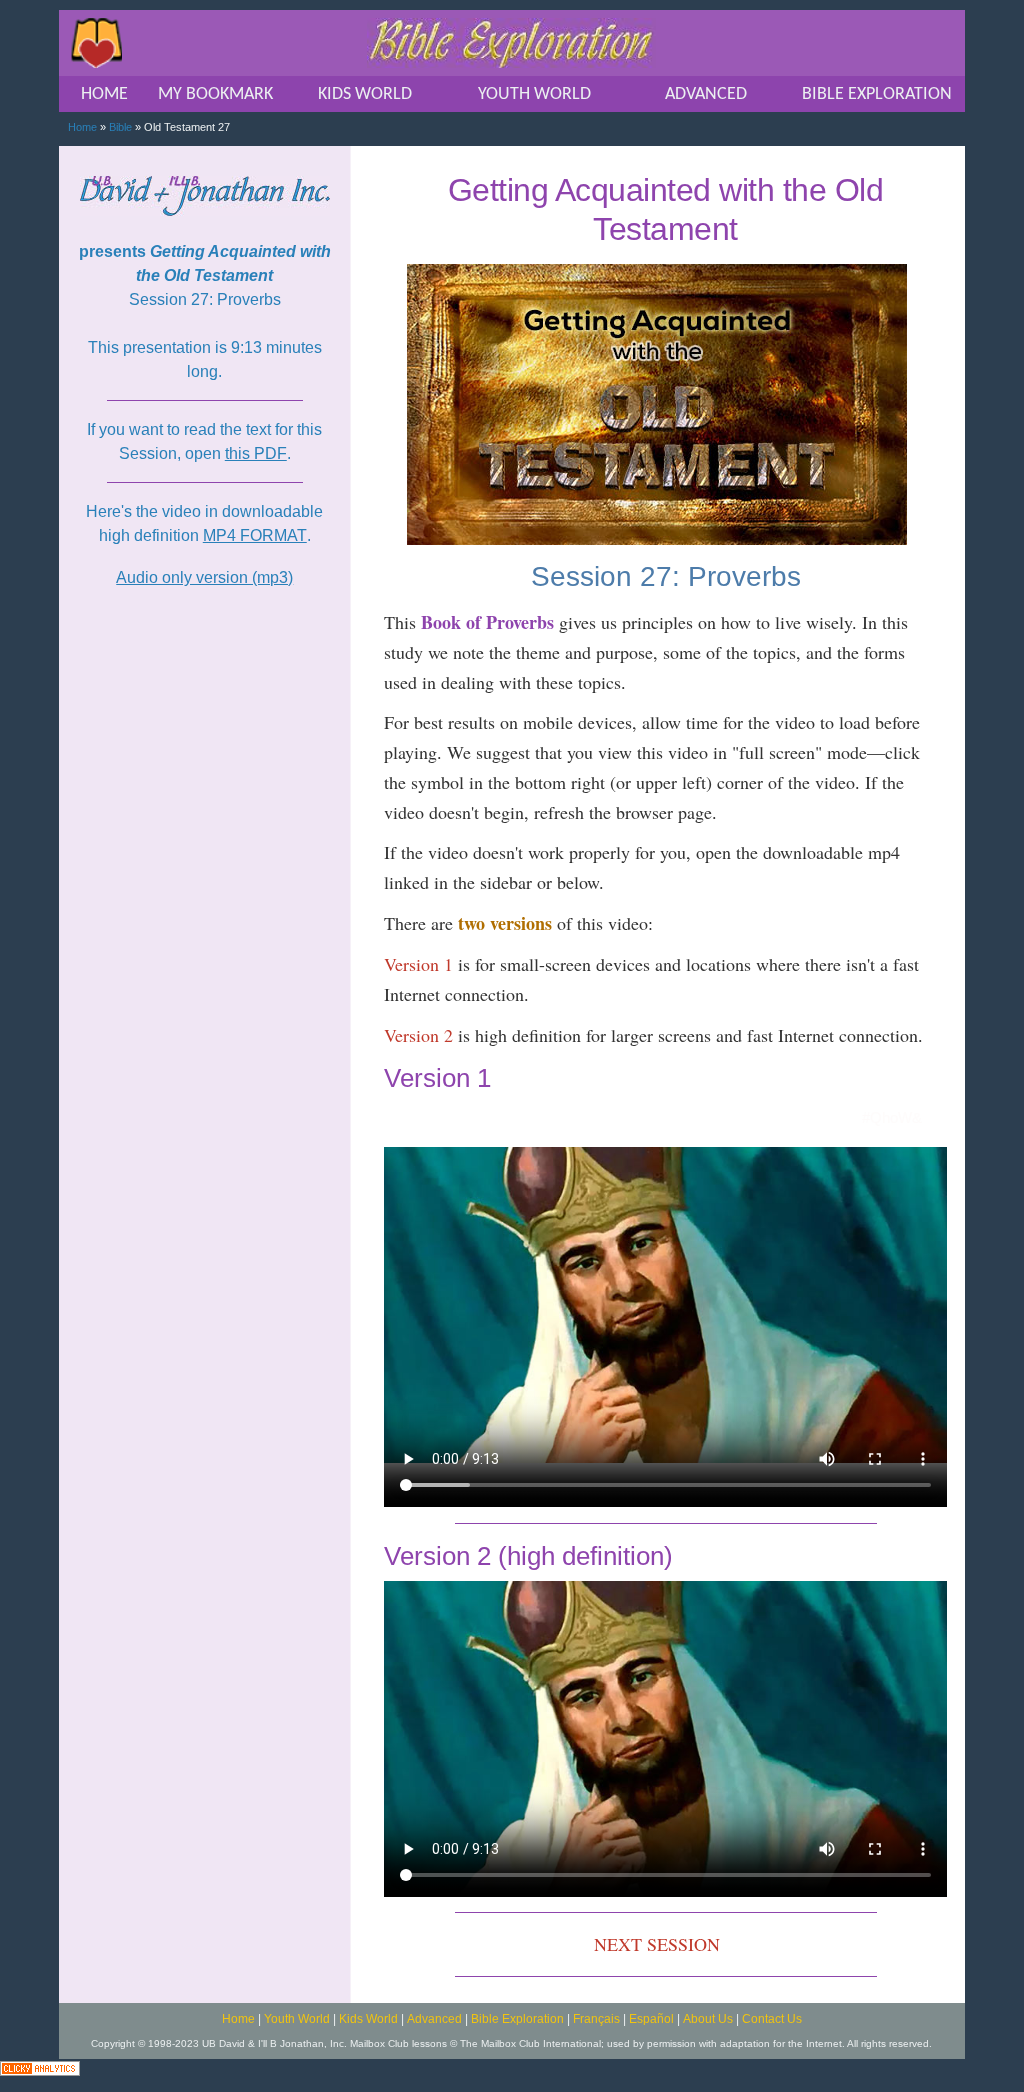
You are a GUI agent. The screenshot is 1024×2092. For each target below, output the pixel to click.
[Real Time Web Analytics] (40, 2067)
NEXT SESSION (657, 1944)
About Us (708, 2019)
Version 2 (418, 1035)
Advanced (434, 2019)
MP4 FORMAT (255, 535)
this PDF (256, 453)
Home (82, 127)
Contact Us (772, 2019)
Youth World (297, 2019)
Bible (120, 127)
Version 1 (418, 964)
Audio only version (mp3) (204, 577)
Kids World (368, 2019)
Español (651, 2019)
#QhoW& (892, 1117)
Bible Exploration (517, 2019)
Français (596, 2019)
